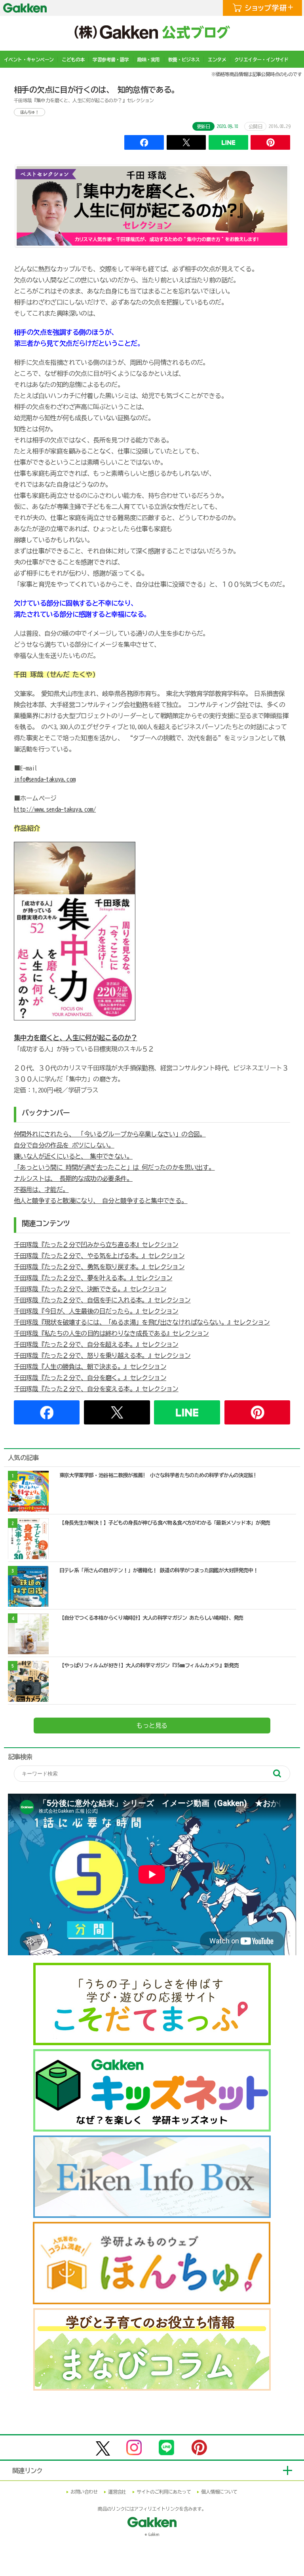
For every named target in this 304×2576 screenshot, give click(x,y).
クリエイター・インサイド (261, 59)
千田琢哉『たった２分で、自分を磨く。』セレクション (90, 1378)
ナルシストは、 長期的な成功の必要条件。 (73, 1178)
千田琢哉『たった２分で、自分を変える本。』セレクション (96, 1389)
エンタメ (217, 59)
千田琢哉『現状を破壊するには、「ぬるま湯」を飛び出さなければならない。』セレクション (142, 1322)
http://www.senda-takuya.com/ (55, 809)
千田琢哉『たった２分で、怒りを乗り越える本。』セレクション (102, 1356)
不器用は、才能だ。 (41, 1190)
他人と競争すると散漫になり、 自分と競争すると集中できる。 (101, 1201)
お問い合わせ (84, 2492)
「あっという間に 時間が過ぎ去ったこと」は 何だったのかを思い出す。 (114, 1167)
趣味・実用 (149, 59)
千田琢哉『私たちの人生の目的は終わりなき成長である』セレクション (111, 1333)
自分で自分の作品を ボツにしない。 (64, 1145)
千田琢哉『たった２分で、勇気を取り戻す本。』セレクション (99, 1267)
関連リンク (28, 2471)
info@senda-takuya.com (45, 779)
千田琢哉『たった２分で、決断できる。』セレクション (90, 1289)
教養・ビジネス (184, 59)
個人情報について (219, 2492)
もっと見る (152, 1726)
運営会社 (117, 2492)
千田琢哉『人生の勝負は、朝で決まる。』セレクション (90, 1367)
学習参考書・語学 (111, 59)
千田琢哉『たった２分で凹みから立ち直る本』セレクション (96, 1245)
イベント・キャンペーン (29, 59)
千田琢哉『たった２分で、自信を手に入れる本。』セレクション (102, 1300)
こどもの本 (73, 59)
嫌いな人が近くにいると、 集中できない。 (73, 1156)
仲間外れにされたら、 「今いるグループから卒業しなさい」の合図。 (110, 1134)
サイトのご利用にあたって (164, 2492)
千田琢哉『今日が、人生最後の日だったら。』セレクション (96, 1311)
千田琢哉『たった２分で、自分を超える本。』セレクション (96, 1344)
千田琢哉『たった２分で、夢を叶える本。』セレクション (93, 1278)
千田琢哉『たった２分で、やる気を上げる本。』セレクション (99, 1256)
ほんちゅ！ (29, 112)
